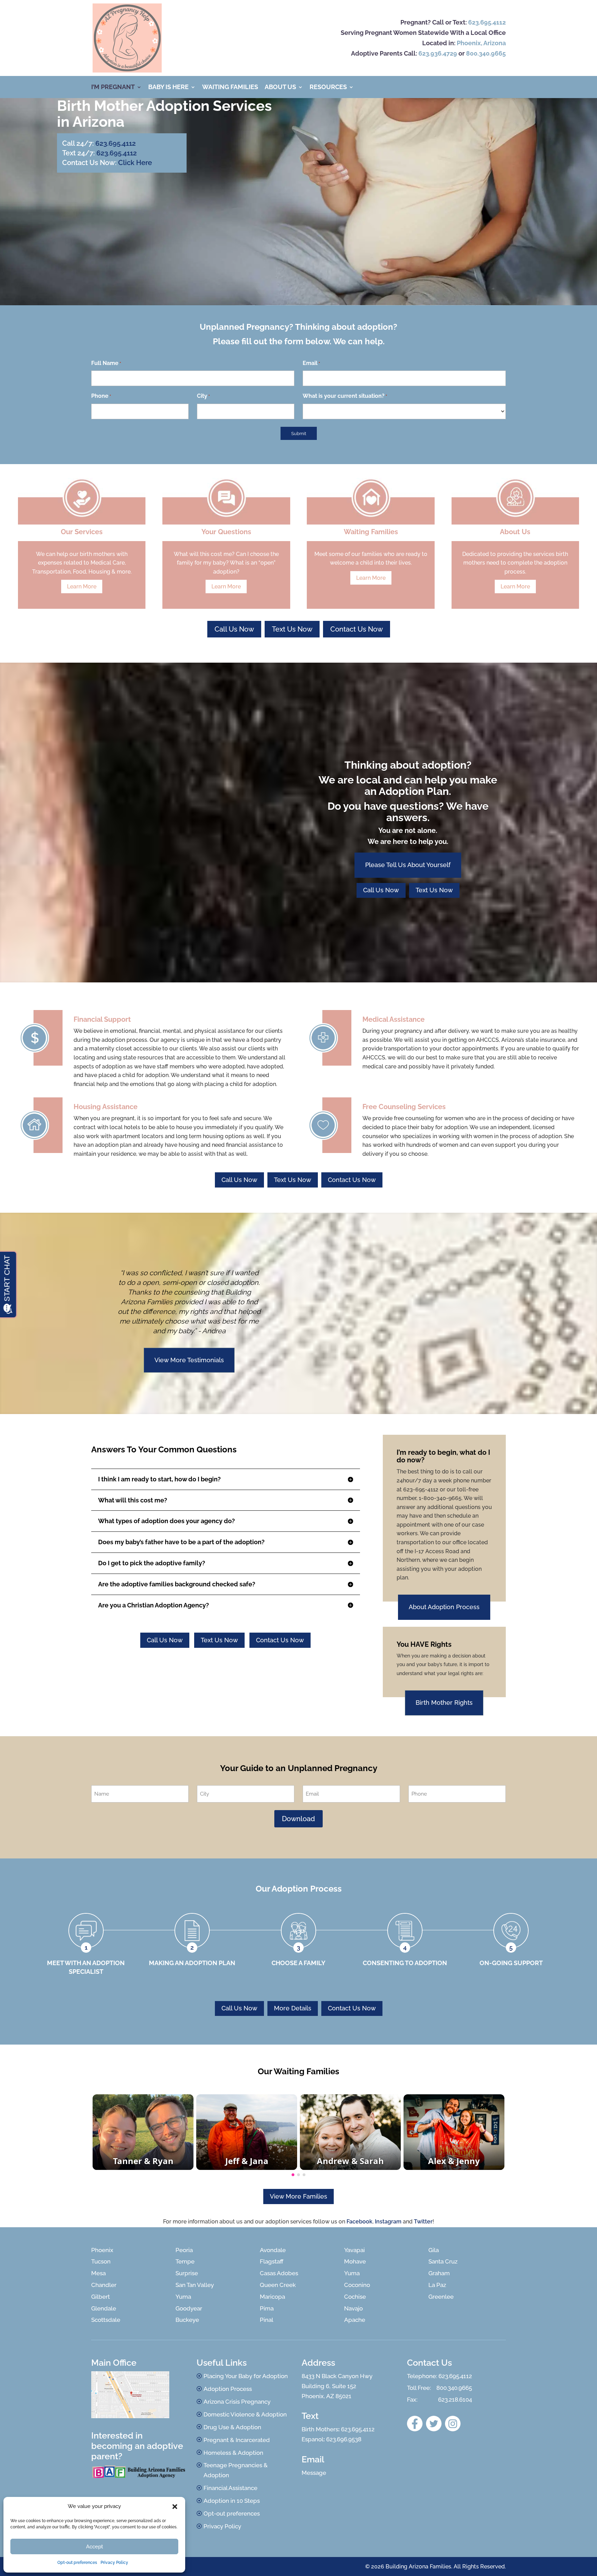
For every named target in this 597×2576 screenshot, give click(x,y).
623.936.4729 (438, 53)
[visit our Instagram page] (453, 2424)
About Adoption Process (444, 1607)
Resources (328, 88)
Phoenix (469, 43)
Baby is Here (168, 88)
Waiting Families (230, 88)
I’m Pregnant (113, 88)
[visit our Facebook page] (415, 2424)
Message (314, 2473)
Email (311, 363)
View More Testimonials (189, 1360)
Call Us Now (234, 629)
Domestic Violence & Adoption (245, 2414)
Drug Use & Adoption (232, 2427)
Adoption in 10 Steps (232, 2501)
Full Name (106, 363)
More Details (293, 2008)
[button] (175, 2507)
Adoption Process (228, 2389)
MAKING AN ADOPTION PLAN (192, 1963)
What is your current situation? (345, 396)
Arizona (495, 43)
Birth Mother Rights (444, 1703)
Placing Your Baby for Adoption (246, 2376)
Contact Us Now (357, 629)
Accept (94, 2547)
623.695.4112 (487, 22)
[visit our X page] (434, 2424)
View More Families (298, 2196)
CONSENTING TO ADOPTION (405, 1963)
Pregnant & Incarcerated (237, 2440)
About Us (280, 88)
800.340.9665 (486, 53)
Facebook (359, 2222)
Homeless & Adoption (233, 2453)
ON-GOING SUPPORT (511, 1963)
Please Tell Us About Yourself (408, 865)
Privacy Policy (114, 2563)
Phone (101, 396)
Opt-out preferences (77, 2563)
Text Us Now (292, 629)
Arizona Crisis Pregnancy (237, 2402)
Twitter (423, 2222)
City (203, 396)
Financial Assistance (230, 2488)
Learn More (82, 587)
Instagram (388, 2222)
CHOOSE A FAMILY (298, 1963)
